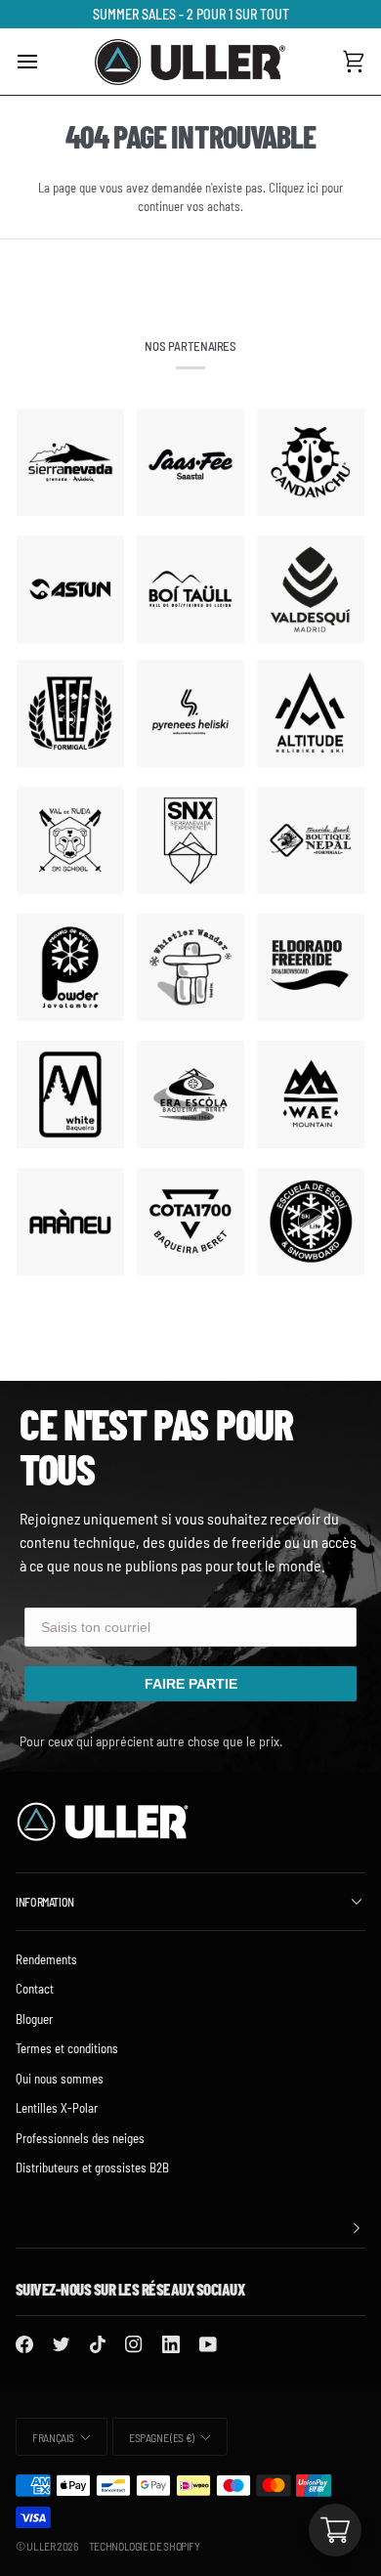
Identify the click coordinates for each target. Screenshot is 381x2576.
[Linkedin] (171, 2344)
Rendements (46, 1959)
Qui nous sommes (60, 2079)
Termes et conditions (67, 2048)
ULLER (41, 2546)
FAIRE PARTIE (191, 1684)
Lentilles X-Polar (57, 2108)
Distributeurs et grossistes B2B (92, 2168)
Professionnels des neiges (80, 2138)
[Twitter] (62, 2344)
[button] (190, 2229)
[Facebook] (24, 2344)
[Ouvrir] (45, 62)
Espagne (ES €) (162, 2437)
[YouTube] (208, 2344)
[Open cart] (335, 2530)
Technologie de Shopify (145, 2546)
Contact (35, 1989)
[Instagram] (134, 2344)
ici (313, 188)
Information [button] (45, 1902)
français (53, 2437)
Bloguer (34, 2019)
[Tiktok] (98, 2344)
